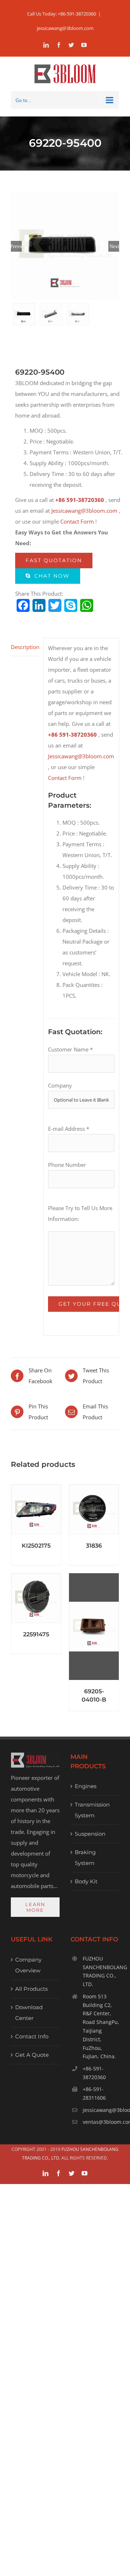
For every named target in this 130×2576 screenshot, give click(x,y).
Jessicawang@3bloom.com (84, 511)
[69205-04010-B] (94, 1627)
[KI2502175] (36, 1509)
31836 (94, 1546)
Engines (86, 1786)
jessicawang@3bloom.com (65, 28)
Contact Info (32, 2036)
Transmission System (92, 1810)
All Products (31, 1989)
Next (114, 246)
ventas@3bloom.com (101, 2122)
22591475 (36, 1634)
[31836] (94, 1509)
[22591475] (36, 1598)
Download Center (29, 2013)
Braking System (85, 1858)
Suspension (90, 1834)
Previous (16, 246)
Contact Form (77, 521)
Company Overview (28, 1965)
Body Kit (86, 1881)
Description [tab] (25, 647)
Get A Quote (32, 2055)
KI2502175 (36, 1546)
